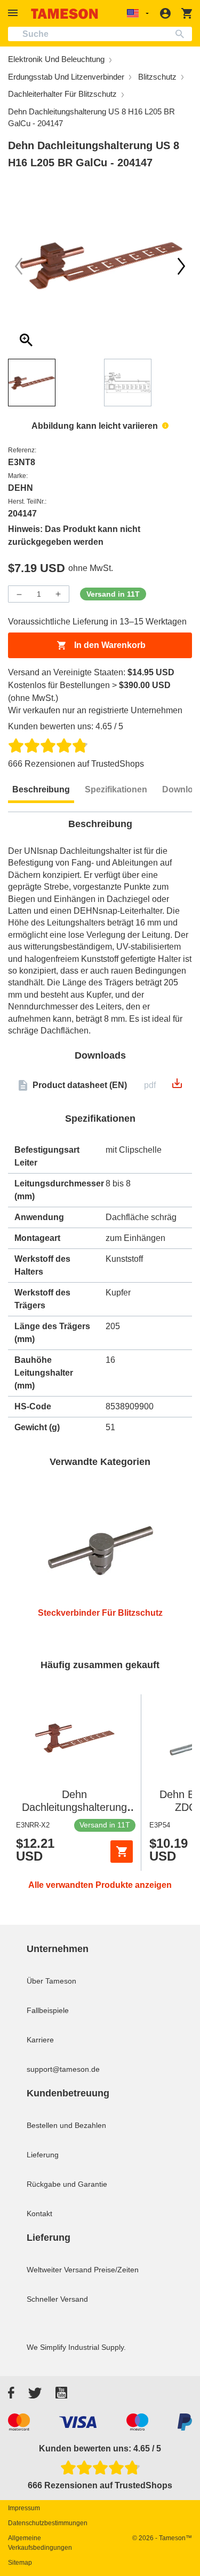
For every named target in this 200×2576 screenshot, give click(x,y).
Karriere (40, 2040)
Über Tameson (51, 1981)
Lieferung (43, 2155)
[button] (14, 13)
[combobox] (100, 34)
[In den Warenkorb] (122, 1852)
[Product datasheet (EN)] (177, 1087)
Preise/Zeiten (116, 2270)
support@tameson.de (63, 2069)
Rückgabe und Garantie (67, 2184)
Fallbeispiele (48, 2010)
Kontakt (39, 2213)
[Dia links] (181, 266)
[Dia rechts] (19, 266)
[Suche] (182, 34)
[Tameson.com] (65, 14)
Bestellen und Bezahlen (66, 2125)
